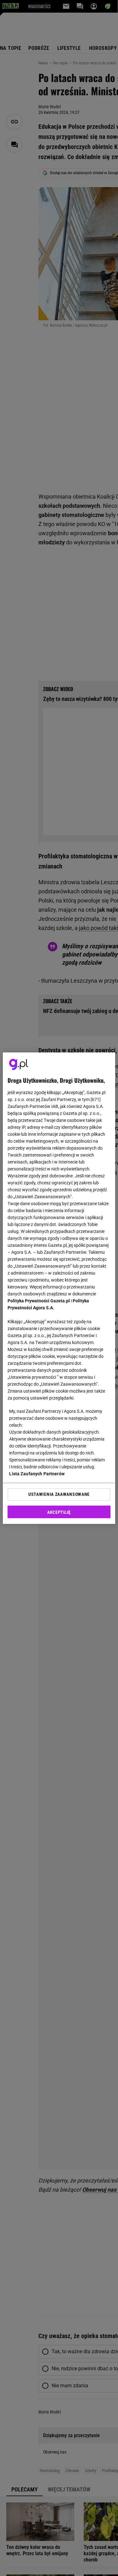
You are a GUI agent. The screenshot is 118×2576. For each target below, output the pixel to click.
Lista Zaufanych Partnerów (37, 1474)
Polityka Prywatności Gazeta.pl (39, 1301)
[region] (59, 1288)
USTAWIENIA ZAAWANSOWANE (59, 1494)
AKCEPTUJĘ (59, 1512)
